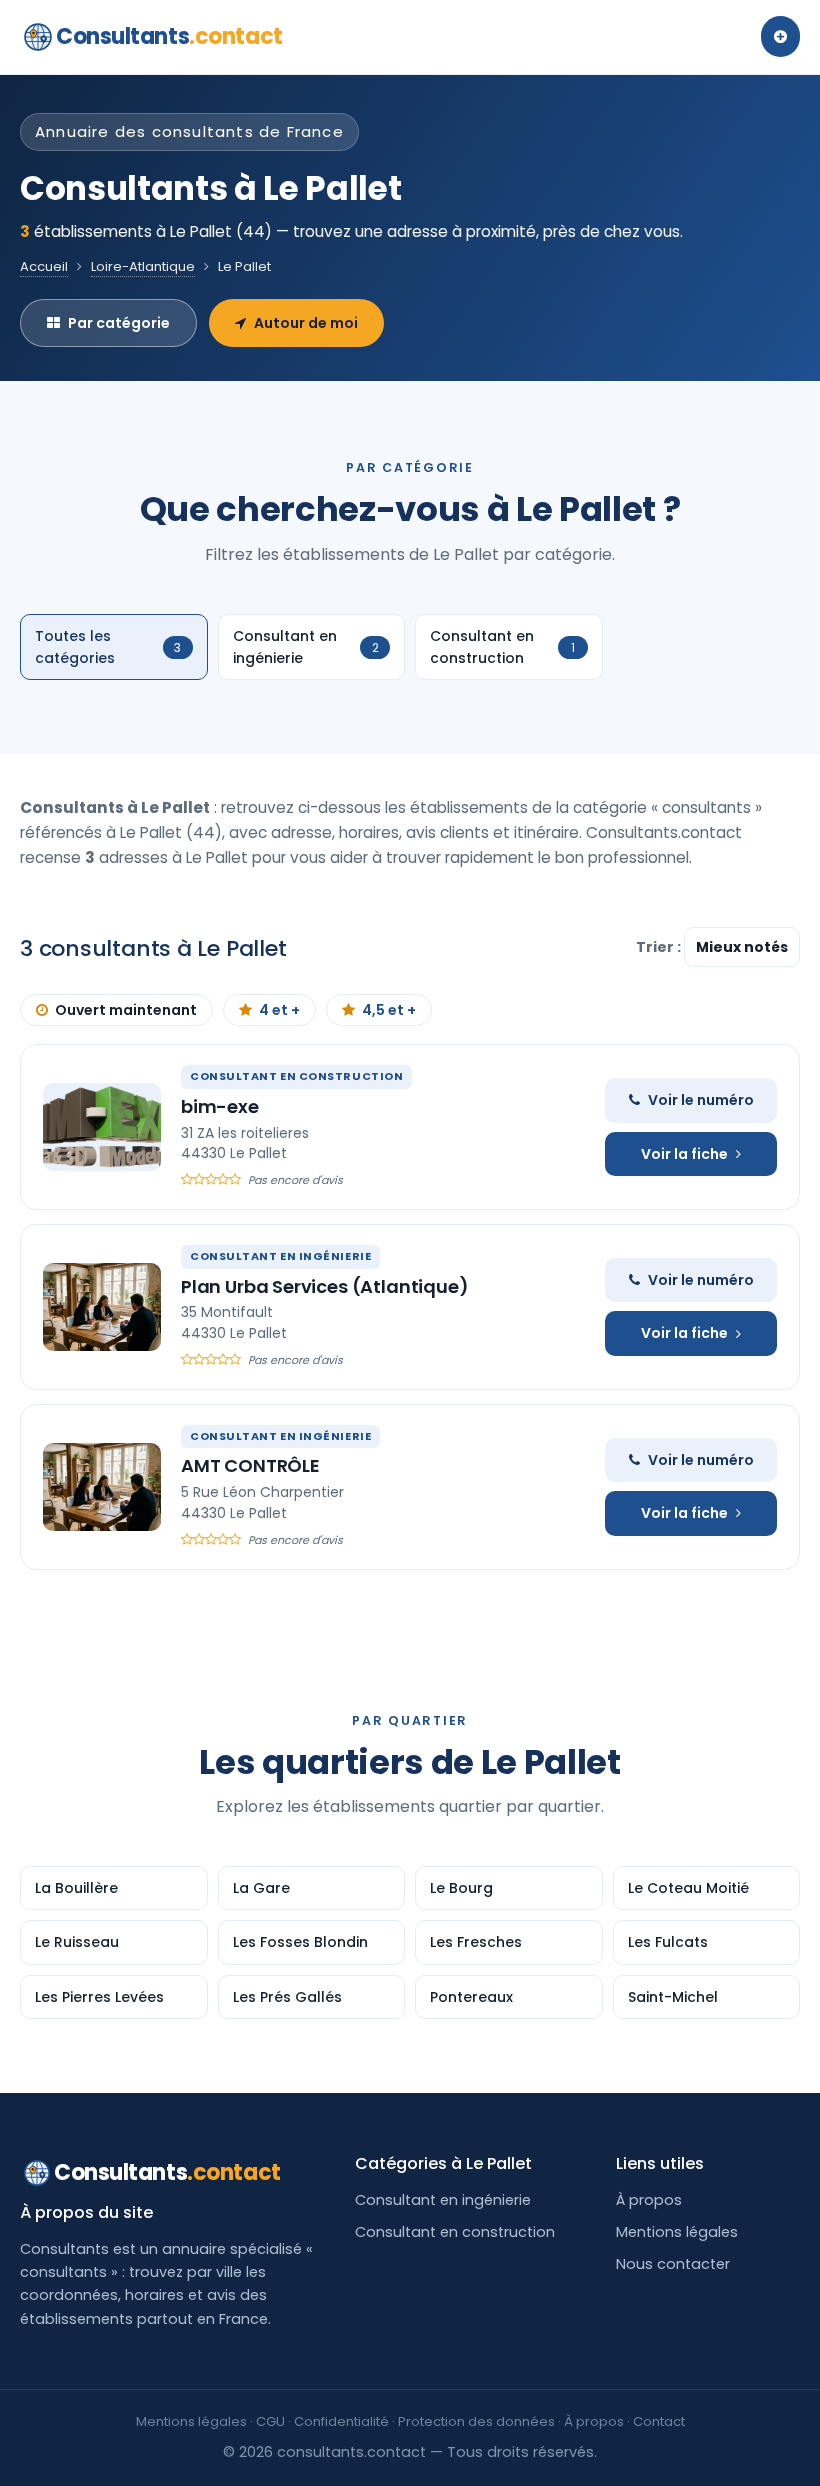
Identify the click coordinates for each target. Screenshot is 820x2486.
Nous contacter (673, 2264)
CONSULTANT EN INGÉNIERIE (280, 1256)
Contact (659, 2421)
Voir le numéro (701, 1100)
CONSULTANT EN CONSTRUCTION (296, 1076)
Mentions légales (677, 2232)
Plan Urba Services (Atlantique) (324, 1286)
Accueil (44, 266)
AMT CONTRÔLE (250, 1465)
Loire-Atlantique (143, 266)
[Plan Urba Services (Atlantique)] (102, 1307)
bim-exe (220, 1106)
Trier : (660, 947)
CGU (270, 2421)
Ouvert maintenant (126, 1010)
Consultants (169, 36)
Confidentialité (341, 2421)
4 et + (279, 1010)
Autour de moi (306, 323)
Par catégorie (119, 323)
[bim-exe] (102, 1127)
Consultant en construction (455, 2232)
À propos (649, 2200)
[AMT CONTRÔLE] (102, 1487)
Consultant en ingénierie (443, 2200)
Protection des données (476, 2421)
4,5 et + (389, 1010)
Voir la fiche (684, 1154)
